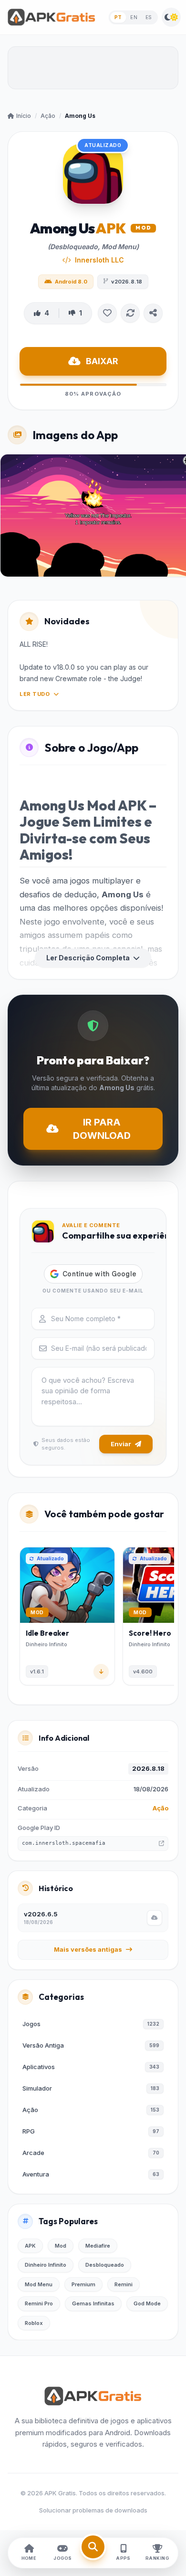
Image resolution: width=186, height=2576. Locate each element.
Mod (61, 2246)
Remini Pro (39, 2303)
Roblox (34, 2323)
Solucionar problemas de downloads (93, 2510)
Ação (48, 116)
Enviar (121, 1444)
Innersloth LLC (99, 260)
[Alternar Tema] (171, 17)
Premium (83, 2284)
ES (149, 17)
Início (24, 116)
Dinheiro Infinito (46, 2265)
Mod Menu (39, 2284)
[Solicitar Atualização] (130, 313)
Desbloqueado (105, 2265)
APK (30, 2246)
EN (134, 17)
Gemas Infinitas (93, 2303)
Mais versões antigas (88, 1949)
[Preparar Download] (155, 1918)
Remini (124, 2284)
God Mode (147, 2303)
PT (118, 17)
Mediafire (98, 2246)
